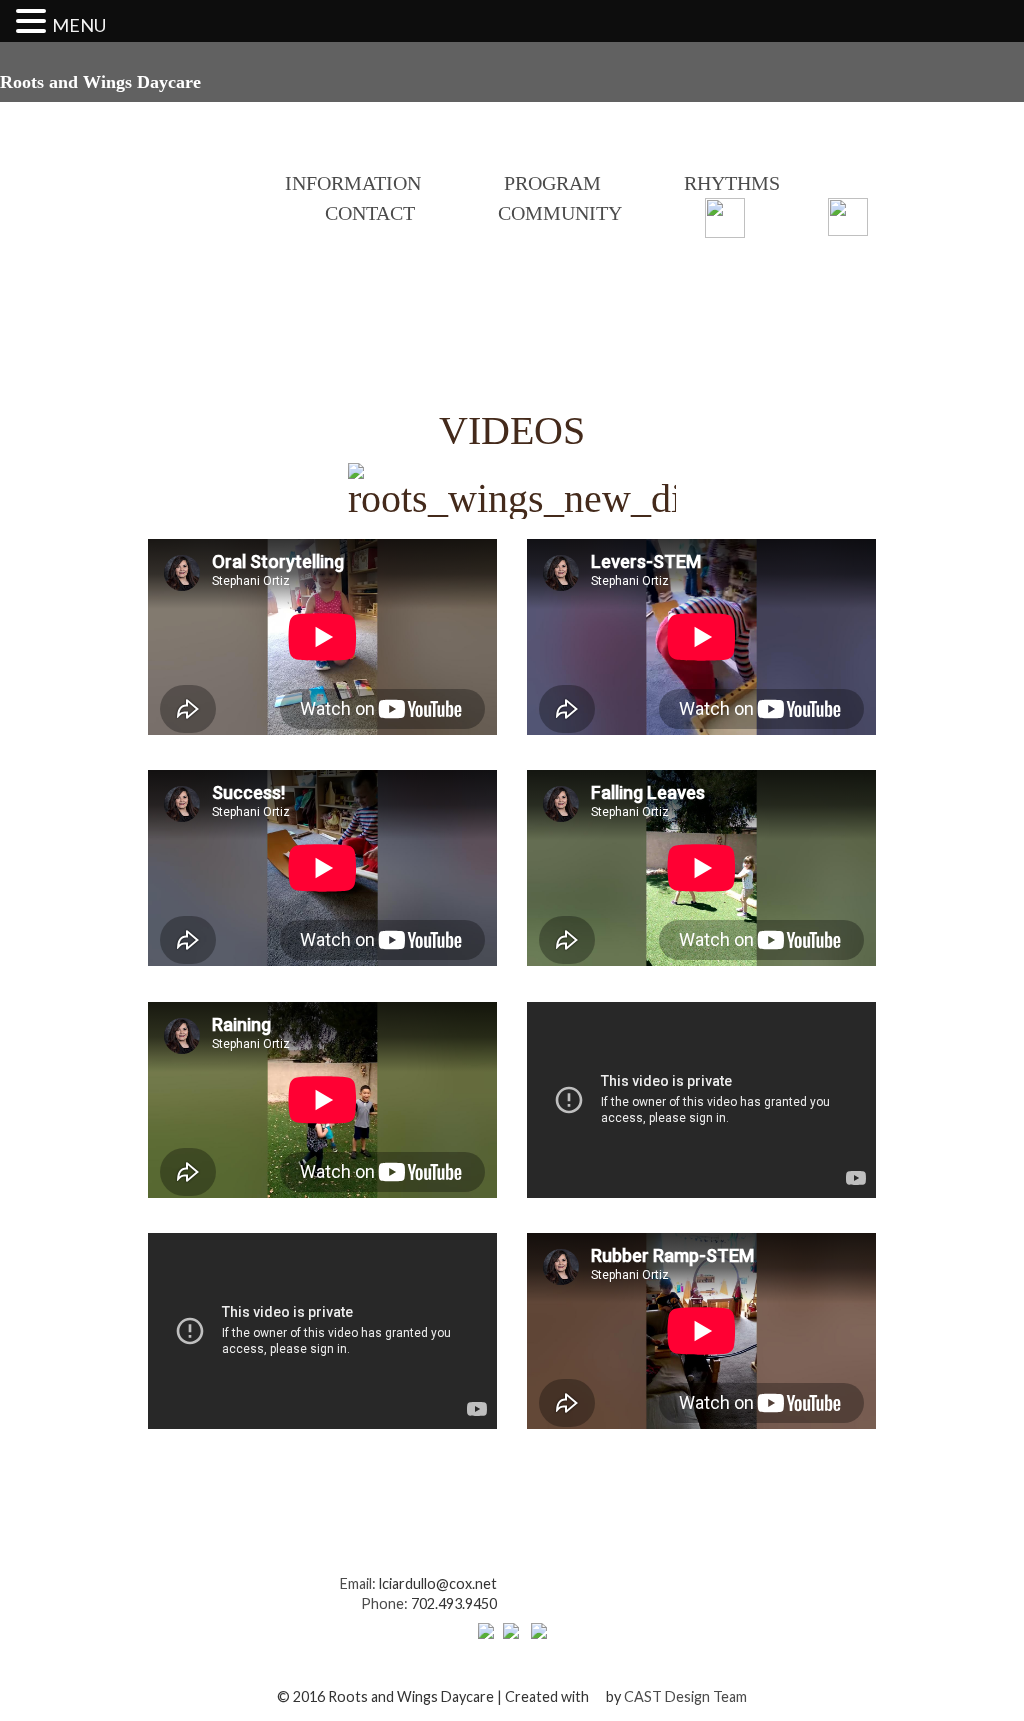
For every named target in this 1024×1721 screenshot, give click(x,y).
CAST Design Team (685, 1696)
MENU (79, 25)
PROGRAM (552, 183)
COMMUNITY (560, 213)
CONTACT (370, 213)
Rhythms (732, 183)
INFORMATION (353, 183)
